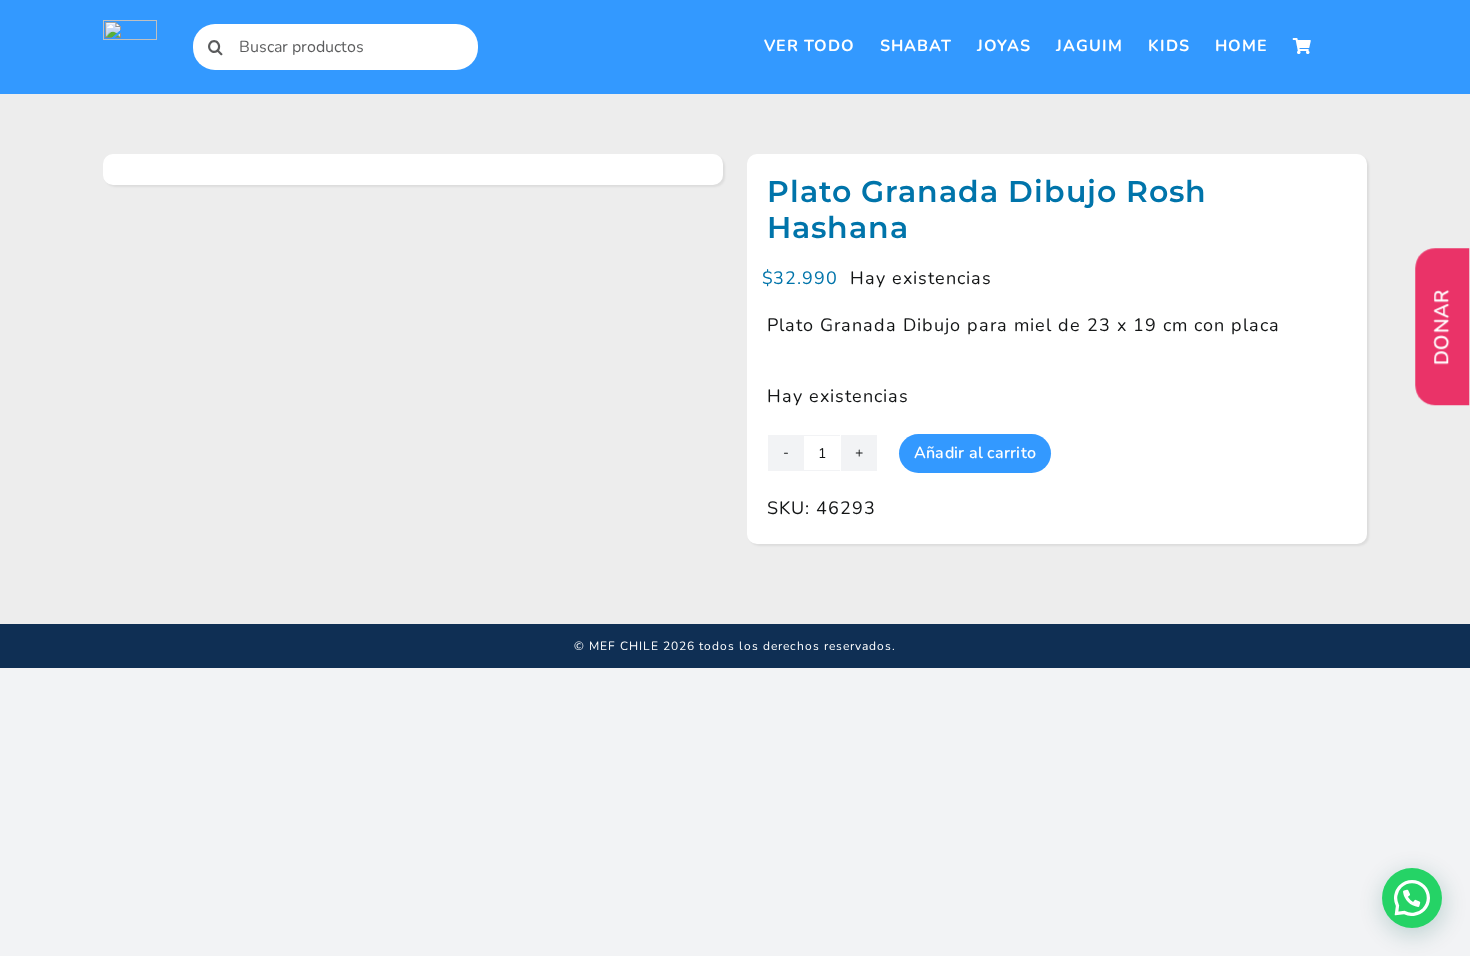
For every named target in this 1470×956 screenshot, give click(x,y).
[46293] (276, 169)
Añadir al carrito (975, 453)
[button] (1412, 898)
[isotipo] (130, 29)
